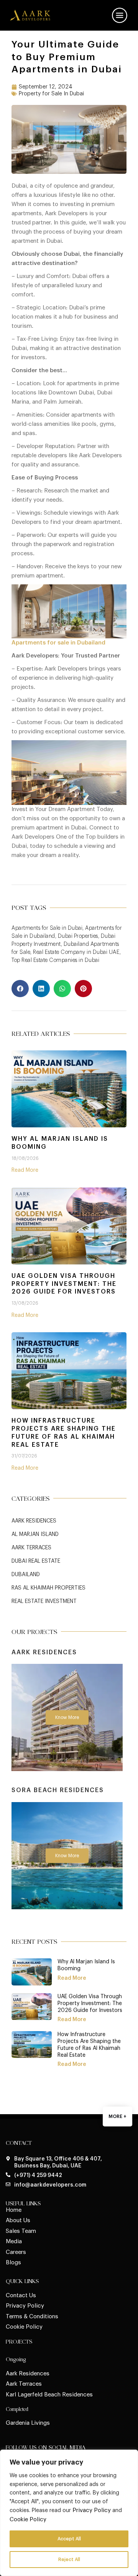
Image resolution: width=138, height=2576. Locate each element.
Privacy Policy (92, 2510)
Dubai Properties (78, 936)
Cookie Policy (28, 2520)
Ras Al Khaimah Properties (48, 1588)
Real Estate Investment (44, 1601)
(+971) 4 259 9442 (38, 2175)
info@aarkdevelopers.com (50, 2185)
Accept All (69, 2539)
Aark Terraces (31, 1548)
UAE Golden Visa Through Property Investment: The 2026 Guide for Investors (64, 1284)
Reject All (69, 2560)
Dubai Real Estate (36, 1561)
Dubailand (26, 1575)
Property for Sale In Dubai (51, 94)
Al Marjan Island (35, 1534)
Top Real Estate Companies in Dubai (55, 960)
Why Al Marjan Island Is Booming (60, 1143)
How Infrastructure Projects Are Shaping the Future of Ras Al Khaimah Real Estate (64, 1433)
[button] (20, 989)
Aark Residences (34, 1521)
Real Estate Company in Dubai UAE (76, 952)
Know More (67, 1717)
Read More (25, 1170)
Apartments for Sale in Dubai (47, 928)
